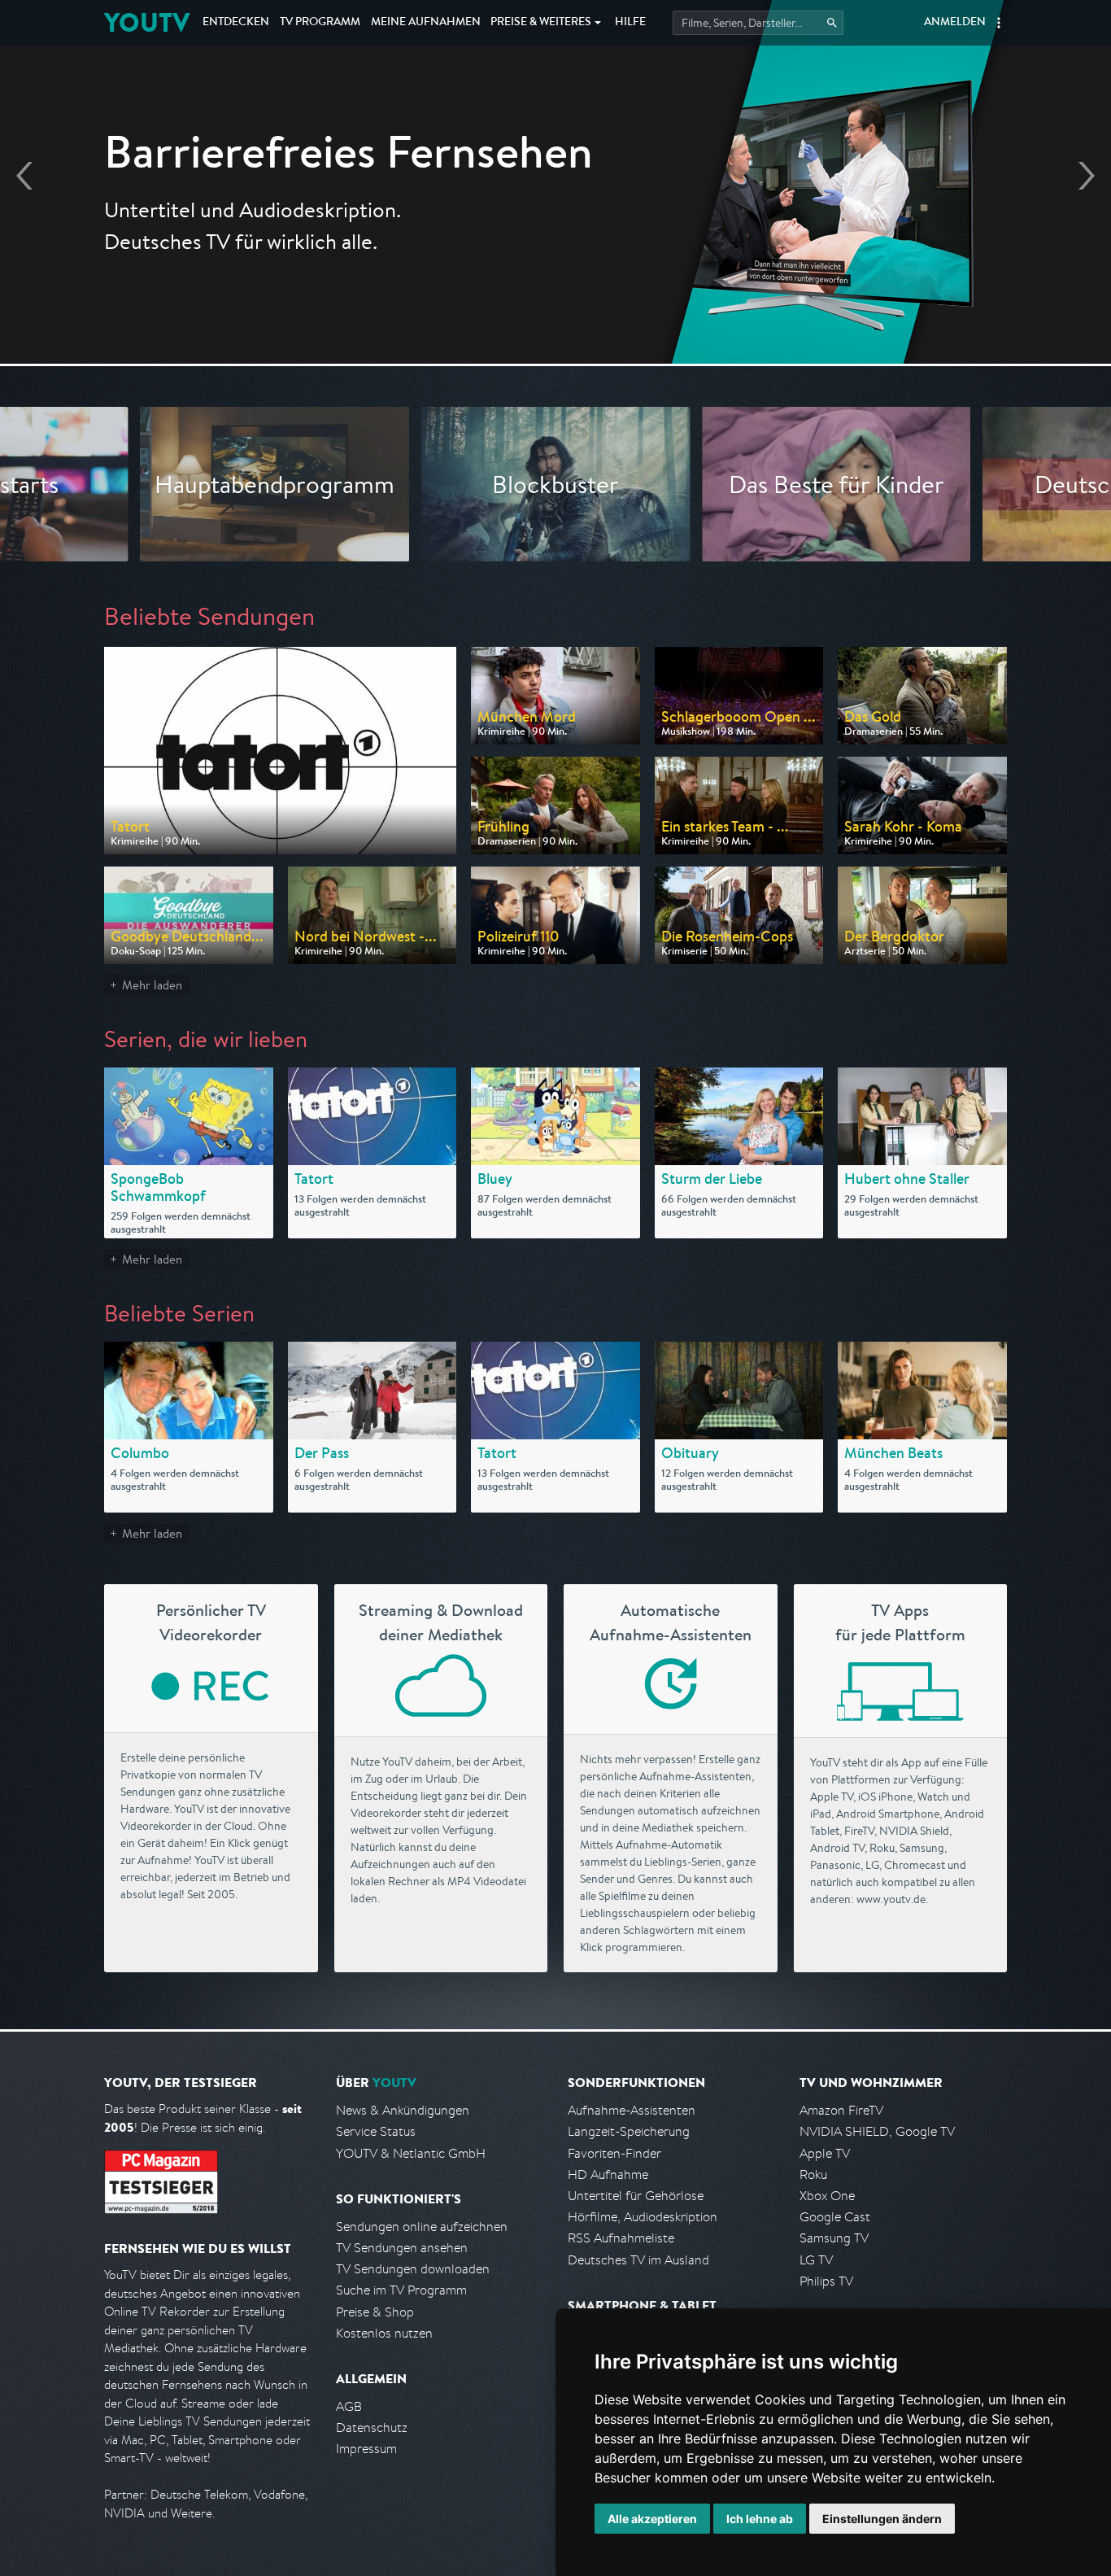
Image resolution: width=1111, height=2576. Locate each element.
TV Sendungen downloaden (413, 2269)
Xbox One (827, 2196)
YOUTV (147, 22)
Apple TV (825, 2153)
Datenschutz (372, 2428)
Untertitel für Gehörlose (636, 2196)
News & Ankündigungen (403, 2110)
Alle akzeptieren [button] (652, 2519)
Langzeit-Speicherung (629, 2131)
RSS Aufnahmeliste (621, 2238)
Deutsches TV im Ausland (638, 2260)
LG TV (816, 2260)
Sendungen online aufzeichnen (422, 2227)
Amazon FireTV (841, 2110)
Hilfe (630, 23)
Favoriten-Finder (614, 2153)
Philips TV (826, 2281)
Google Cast (835, 2217)
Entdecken (236, 23)
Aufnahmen (426, 23)
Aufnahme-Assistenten (632, 2110)
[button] (999, 23)
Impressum (366, 2449)
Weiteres (541, 23)
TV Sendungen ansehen (402, 2248)
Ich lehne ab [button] (760, 2519)
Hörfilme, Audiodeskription (643, 2217)
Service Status (376, 2131)
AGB (349, 2406)
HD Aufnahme (608, 2174)
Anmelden (955, 23)
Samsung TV (834, 2238)
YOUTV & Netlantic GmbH (411, 2153)
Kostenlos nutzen (384, 2333)
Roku (813, 2174)
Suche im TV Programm (401, 2290)
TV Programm (320, 23)
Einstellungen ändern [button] (882, 2519)
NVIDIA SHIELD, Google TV (877, 2131)
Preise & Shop (375, 2312)
